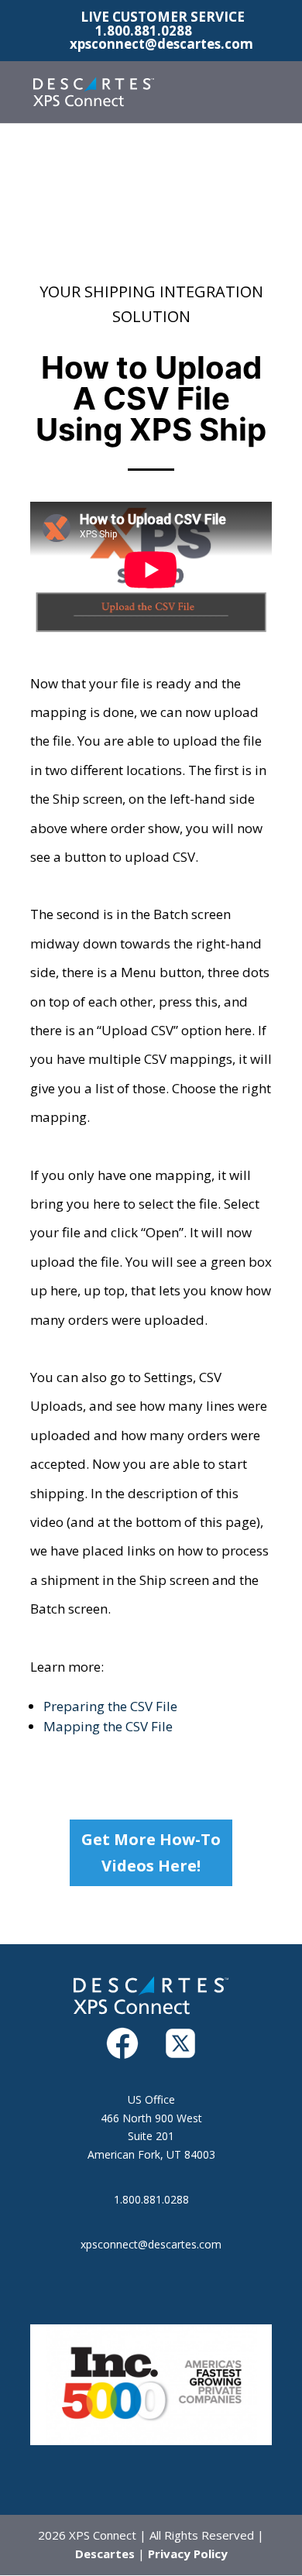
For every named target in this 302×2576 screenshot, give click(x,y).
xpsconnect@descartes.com (151, 2244)
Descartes (105, 2554)
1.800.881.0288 (144, 31)
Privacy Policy (188, 2554)
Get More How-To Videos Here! (151, 1852)
